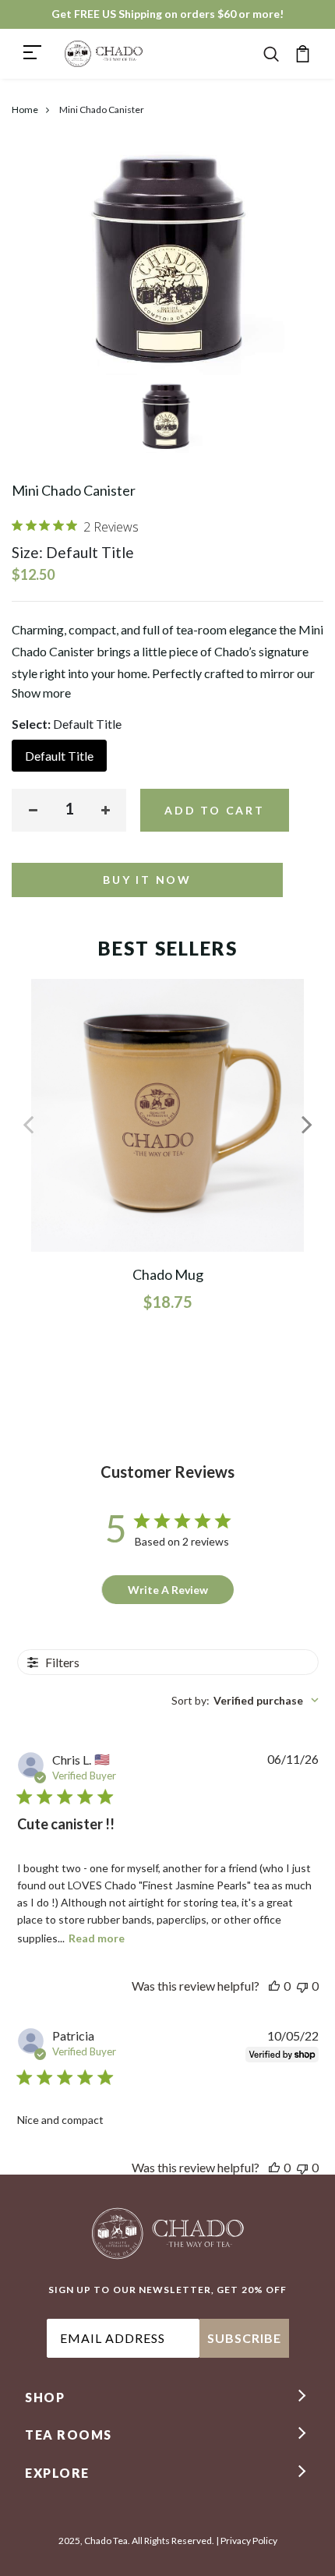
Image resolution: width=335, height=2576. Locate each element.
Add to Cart (215, 810)
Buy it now (147, 880)
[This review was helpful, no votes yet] (274, 1986)
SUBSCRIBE (244, 2338)
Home (25, 110)
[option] (167, 421)
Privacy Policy (249, 2541)
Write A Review (168, 1590)
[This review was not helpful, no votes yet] (302, 1986)
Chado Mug (168, 1274)
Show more (41, 693)
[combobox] (245, 1700)
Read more (97, 1938)
